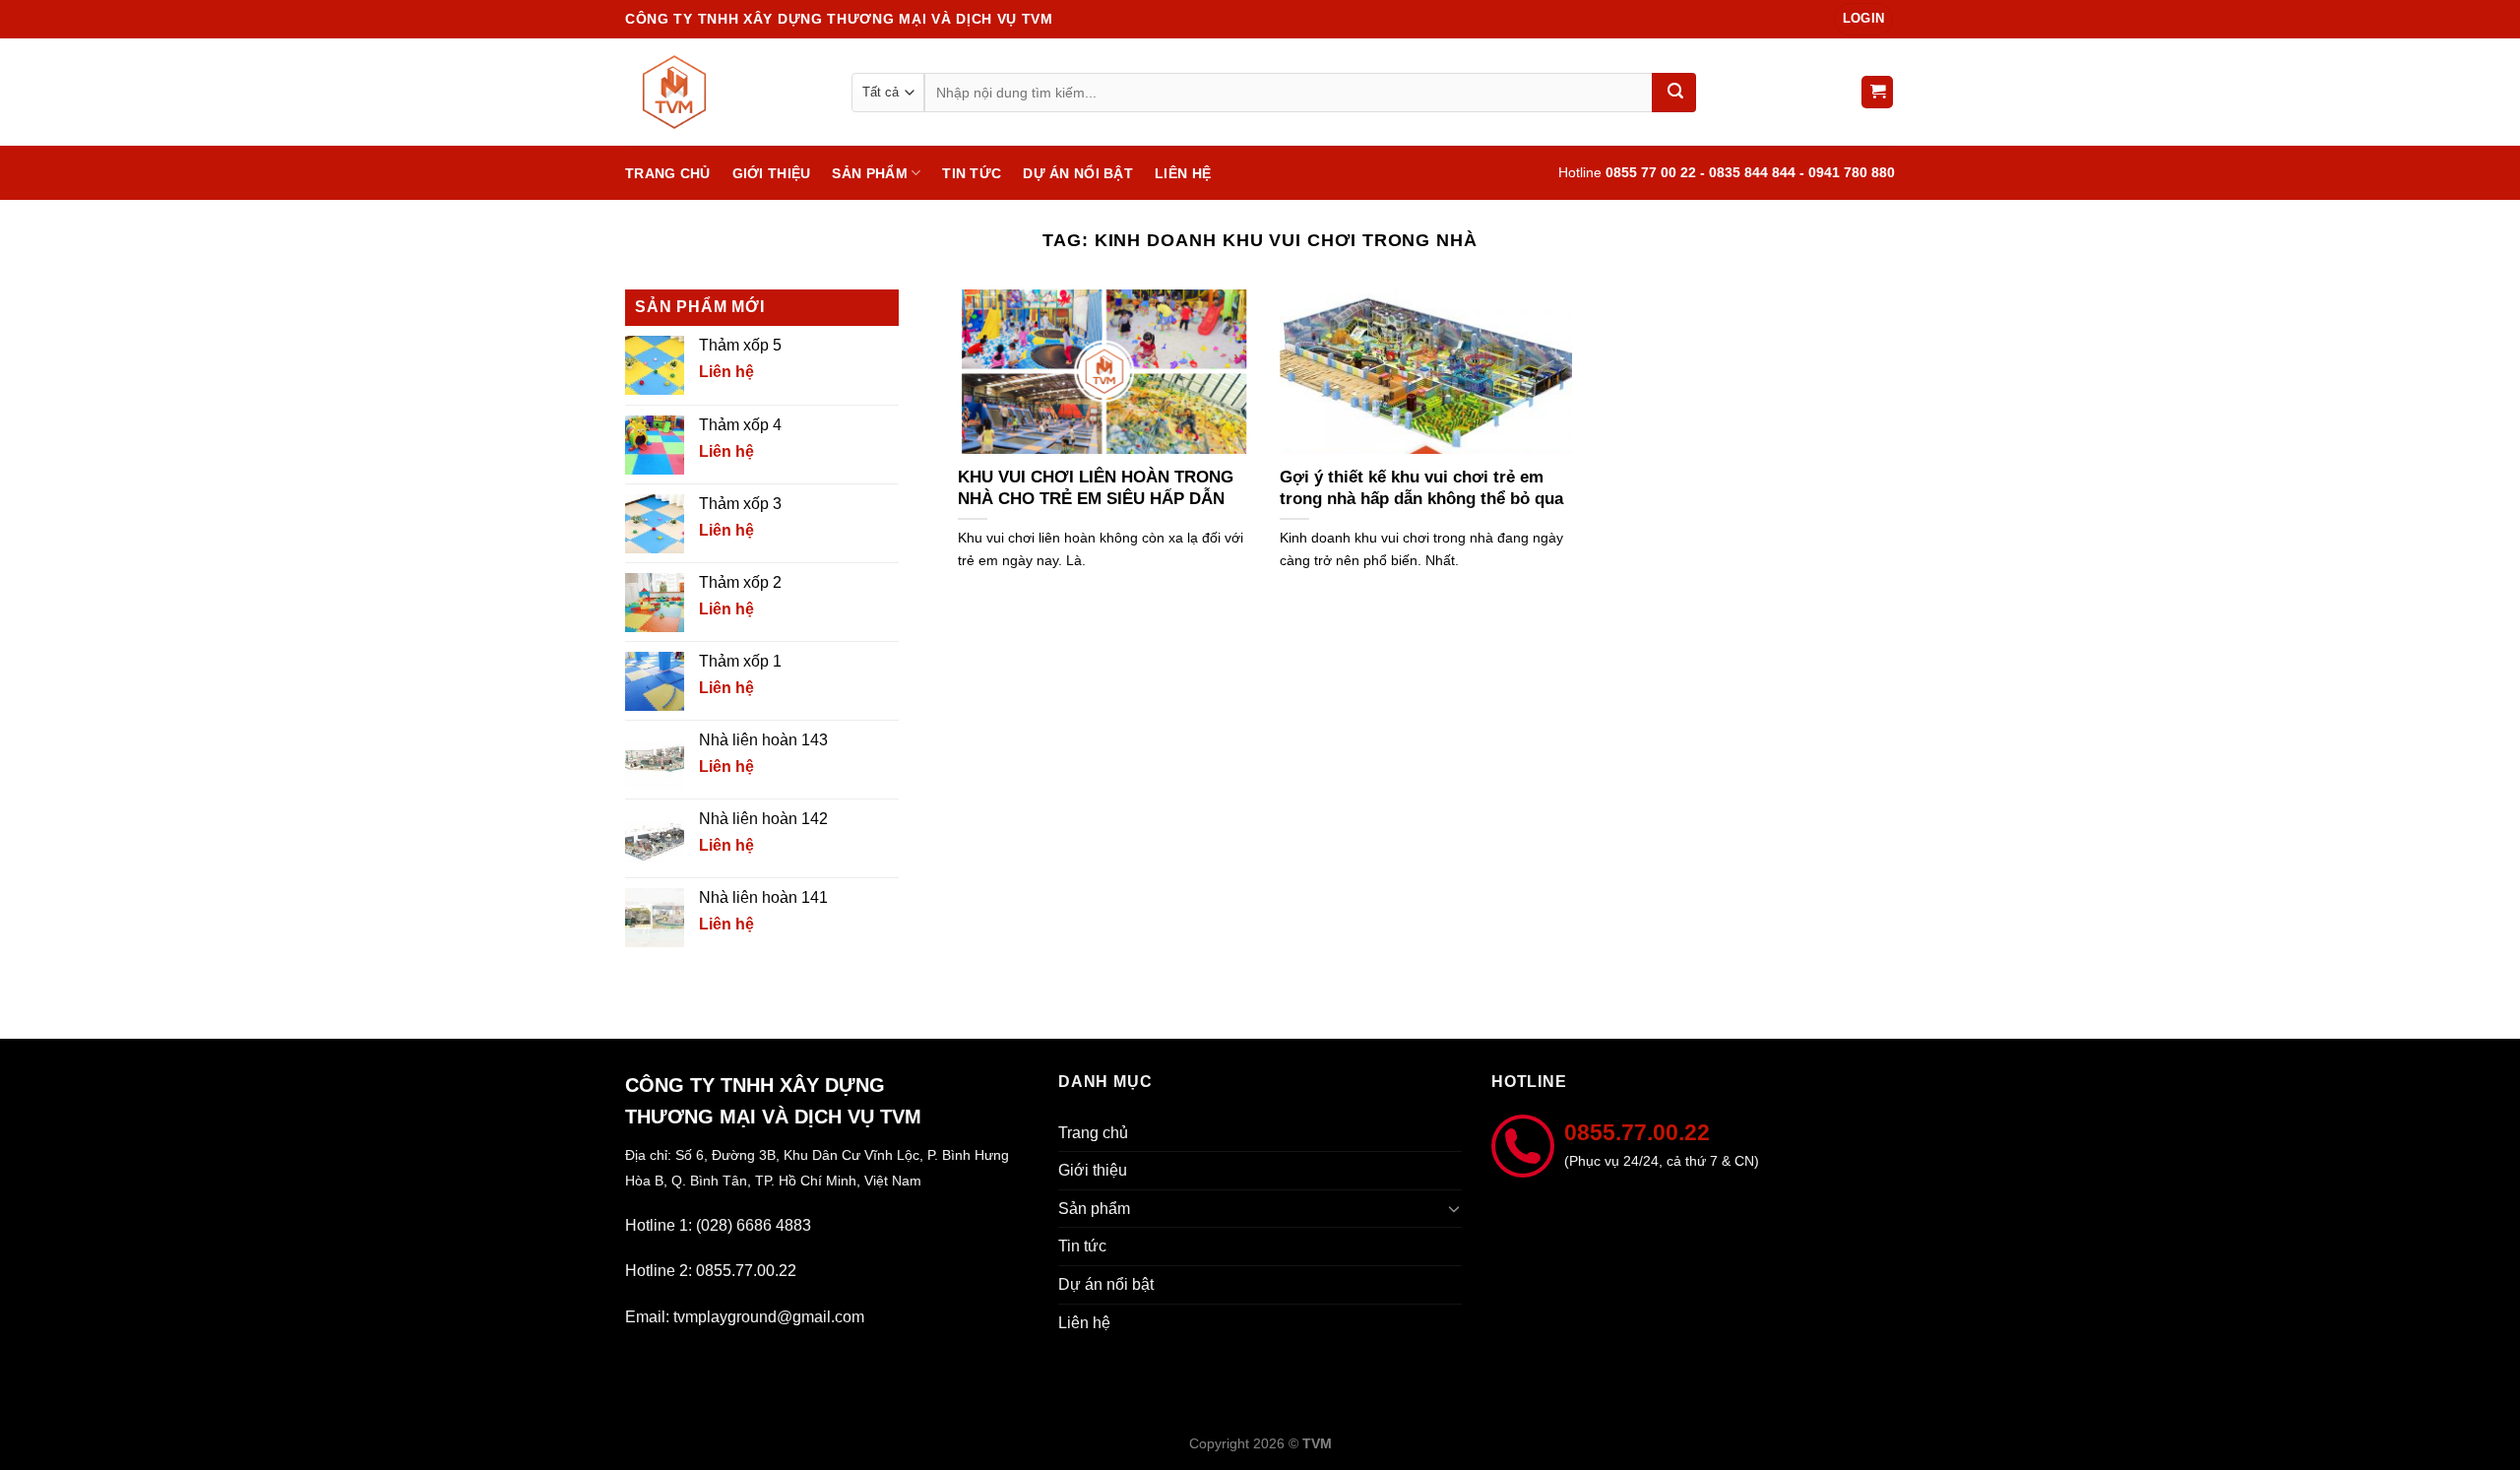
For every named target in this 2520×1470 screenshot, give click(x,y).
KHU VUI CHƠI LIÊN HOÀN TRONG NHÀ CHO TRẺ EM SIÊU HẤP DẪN (1096, 488)
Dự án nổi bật (1078, 173)
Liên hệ (1183, 173)
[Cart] (1877, 92)
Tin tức (972, 173)
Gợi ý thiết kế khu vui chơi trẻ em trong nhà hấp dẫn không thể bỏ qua (1421, 488)
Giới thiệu (772, 173)
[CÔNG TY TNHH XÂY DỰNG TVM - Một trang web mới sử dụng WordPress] (724, 92)
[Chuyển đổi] (1454, 1208)
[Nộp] (1674, 93)
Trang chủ (668, 173)
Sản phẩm (869, 173)
